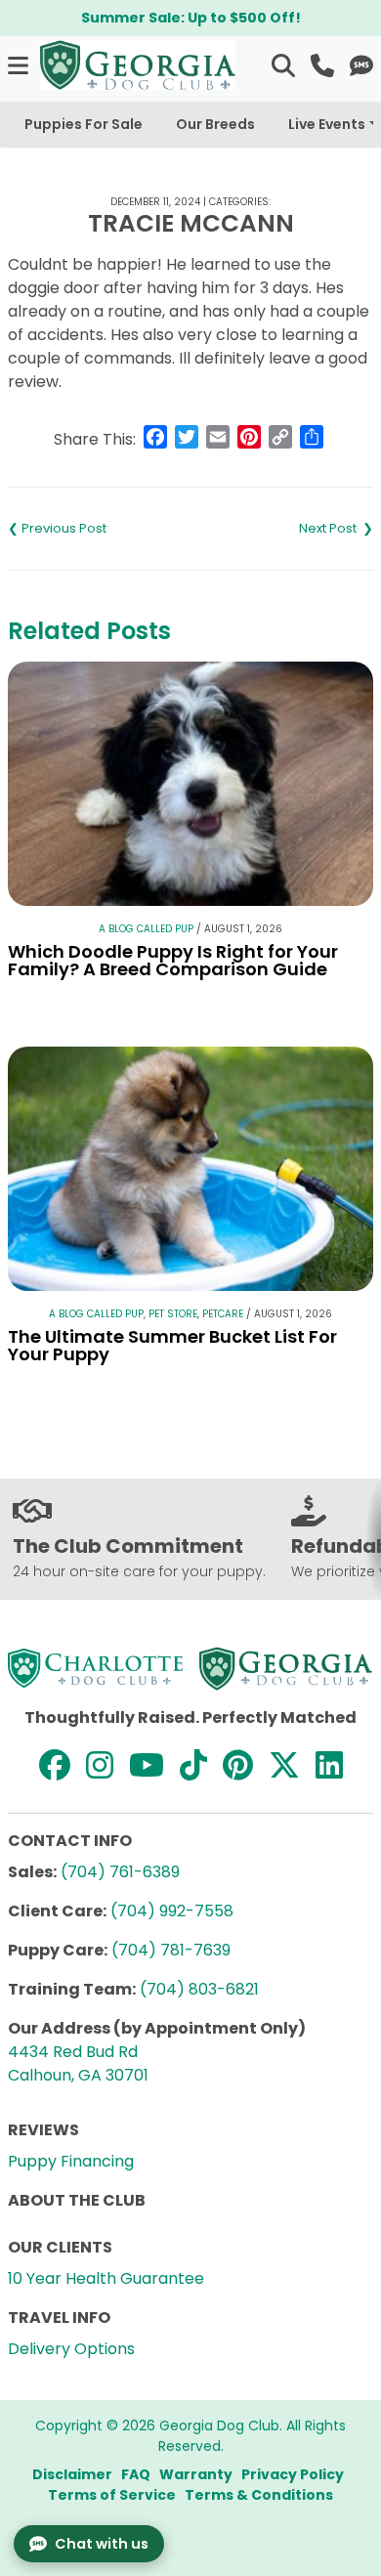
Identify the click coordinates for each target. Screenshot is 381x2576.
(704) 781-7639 (171, 1950)
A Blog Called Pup (146, 929)
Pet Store (173, 1314)
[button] (20, 65)
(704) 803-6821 (199, 1989)
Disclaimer (72, 2474)
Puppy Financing (71, 2161)
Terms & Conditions (259, 2495)
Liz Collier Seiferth (99, 529)
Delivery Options (71, 2349)
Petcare (223, 1314)
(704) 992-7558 (172, 1911)
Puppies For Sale (84, 124)
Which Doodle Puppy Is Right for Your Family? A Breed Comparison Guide (173, 960)
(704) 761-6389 (120, 1872)
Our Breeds (215, 124)
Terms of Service (112, 2495)
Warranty (196, 2474)
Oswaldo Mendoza (282, 529)
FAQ (136, 2474)
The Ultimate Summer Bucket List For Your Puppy (172, 1345)
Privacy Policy (293, 2474)
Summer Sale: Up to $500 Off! (191, 18)
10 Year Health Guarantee (106, 2278)
